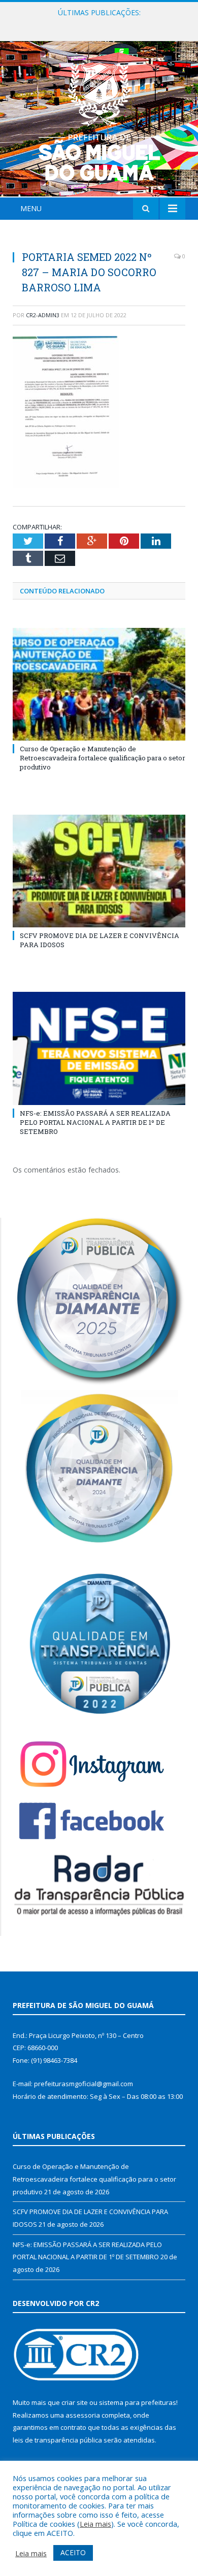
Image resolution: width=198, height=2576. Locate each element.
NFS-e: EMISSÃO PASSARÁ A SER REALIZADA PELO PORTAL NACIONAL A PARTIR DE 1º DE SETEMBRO (95, 1122)
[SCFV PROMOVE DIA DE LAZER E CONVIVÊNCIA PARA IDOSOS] (99, 871)
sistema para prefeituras (138, 2402)
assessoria (83, 2415)
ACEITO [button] (73, 2552)
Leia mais (95, 2524)
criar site (75, 2402)
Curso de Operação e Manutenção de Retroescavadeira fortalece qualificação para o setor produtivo (103, 758)
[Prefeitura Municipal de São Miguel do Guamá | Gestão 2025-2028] (99, 121)
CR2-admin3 (43, 315)
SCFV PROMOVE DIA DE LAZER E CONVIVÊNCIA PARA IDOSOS (102, 23)
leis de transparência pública (57, 2440)
